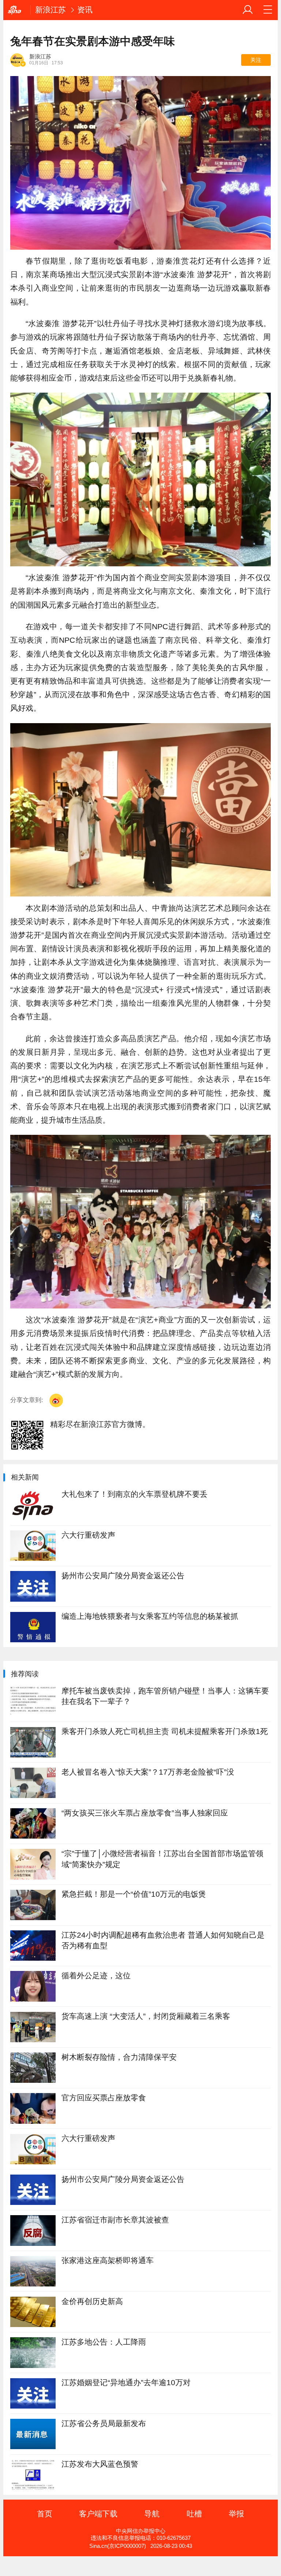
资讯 (85, 10)
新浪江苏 (50, 10)
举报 (236, 2514)
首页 (45, 2514)
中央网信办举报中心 (141, 2531)
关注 (256, 60)
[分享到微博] (56, 1400)
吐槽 (194, 2514)
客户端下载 (98, 2514)
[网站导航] (268, 10)
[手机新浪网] (17, 10)
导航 (152, 2514)
